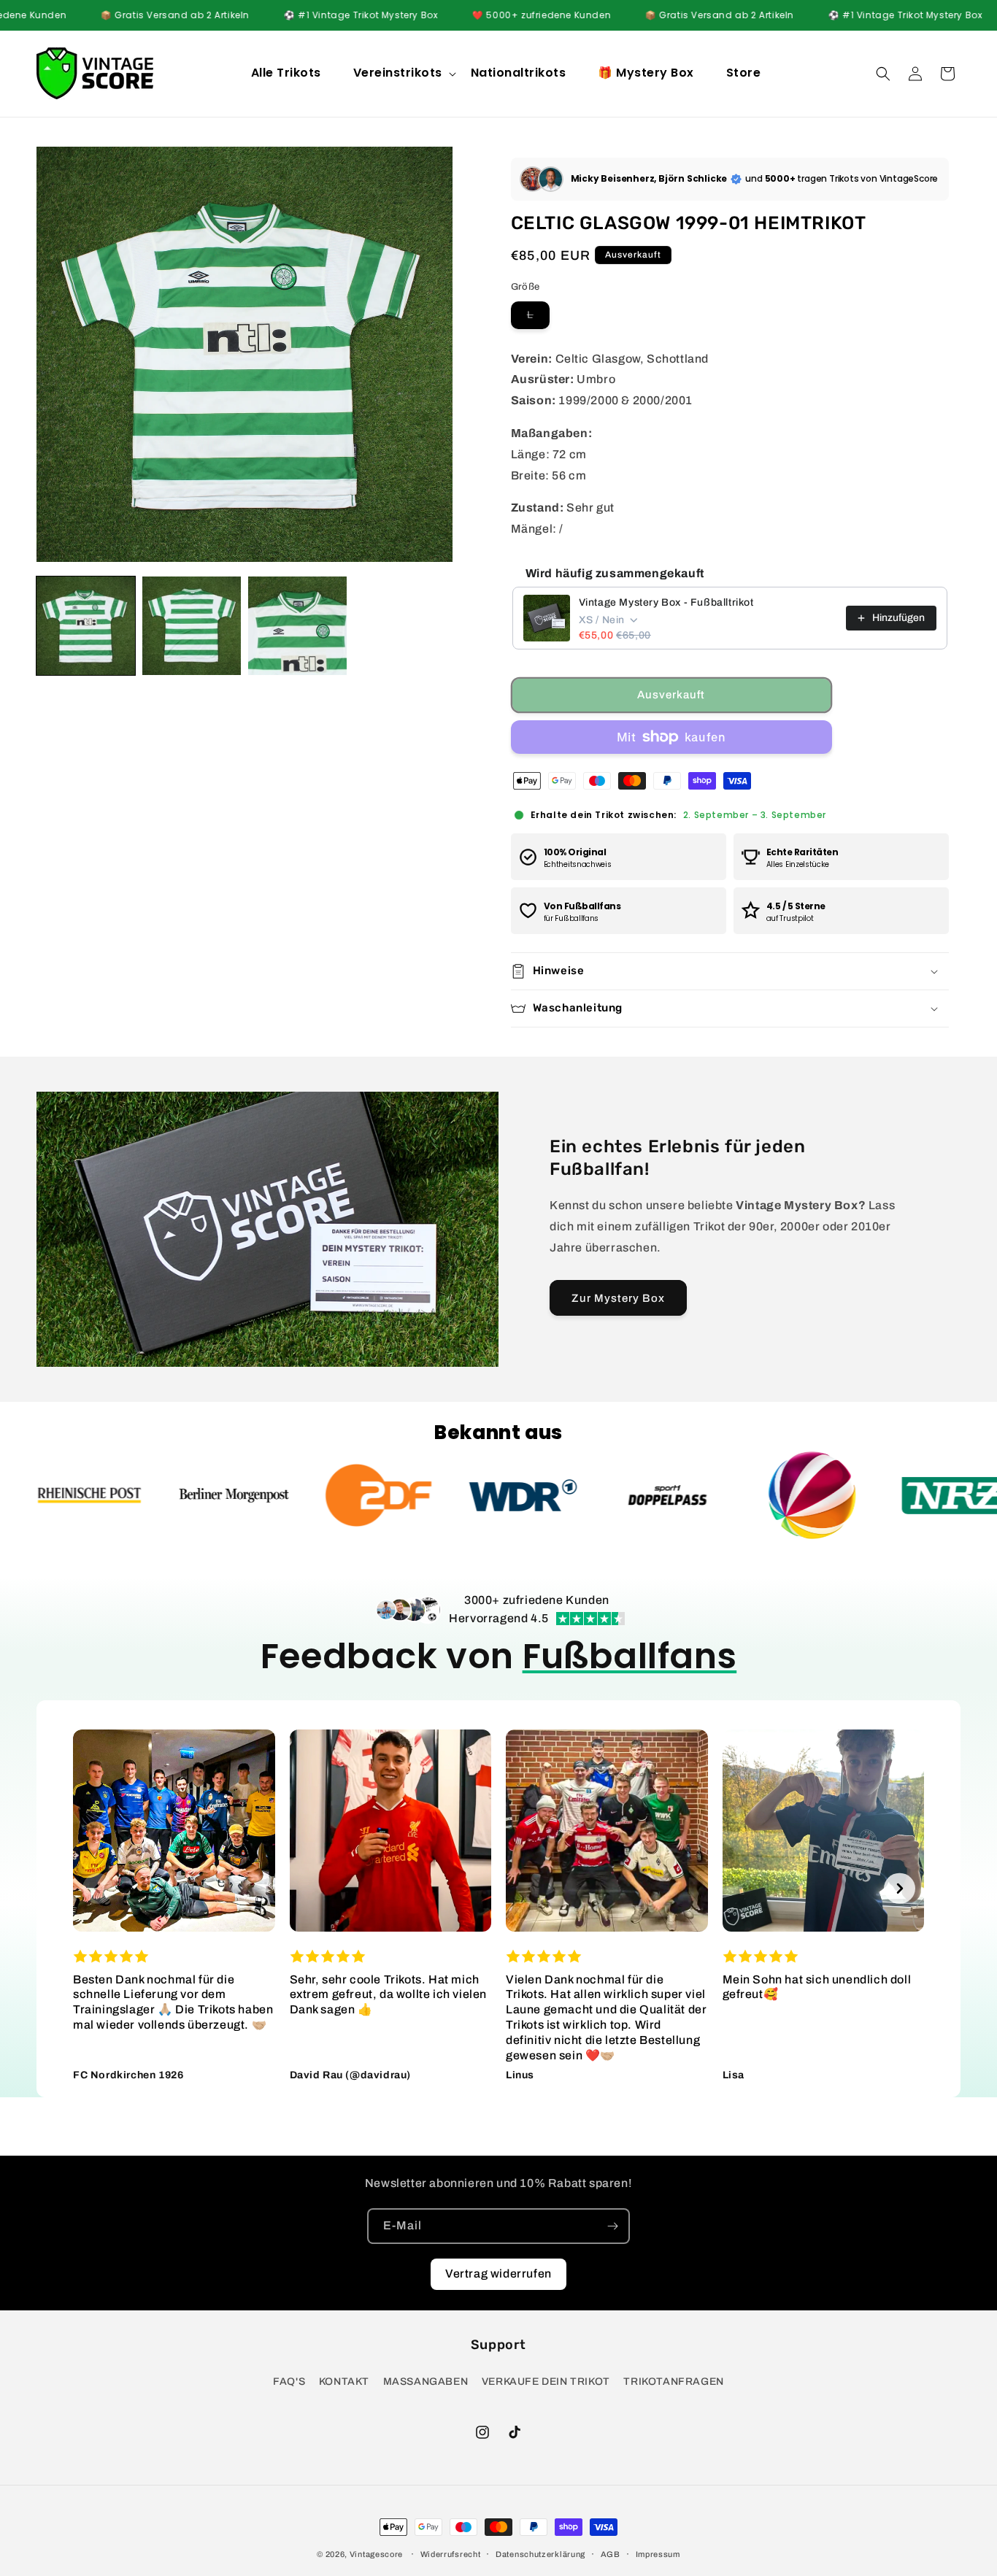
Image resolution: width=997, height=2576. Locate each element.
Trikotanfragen (673, 2382)
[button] (403, 73)
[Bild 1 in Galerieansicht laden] (86, 626)
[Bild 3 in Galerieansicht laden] (297, 626)
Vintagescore (376, 2554)
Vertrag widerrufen (498, 2274)
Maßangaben (426, 2382)
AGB (611, 2554)
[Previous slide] (98, 1888)
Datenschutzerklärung (540, 2554)
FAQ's (289, 2382)
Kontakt (344, 2382)
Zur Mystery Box (618, 1298)
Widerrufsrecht (451, 2554)
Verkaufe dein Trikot (546, 2382)
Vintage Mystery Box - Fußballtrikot (666, 602)
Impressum (658, 2554)
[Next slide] (900, 1888)
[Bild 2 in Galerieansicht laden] (192, 626)
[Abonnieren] (612, 2226)
